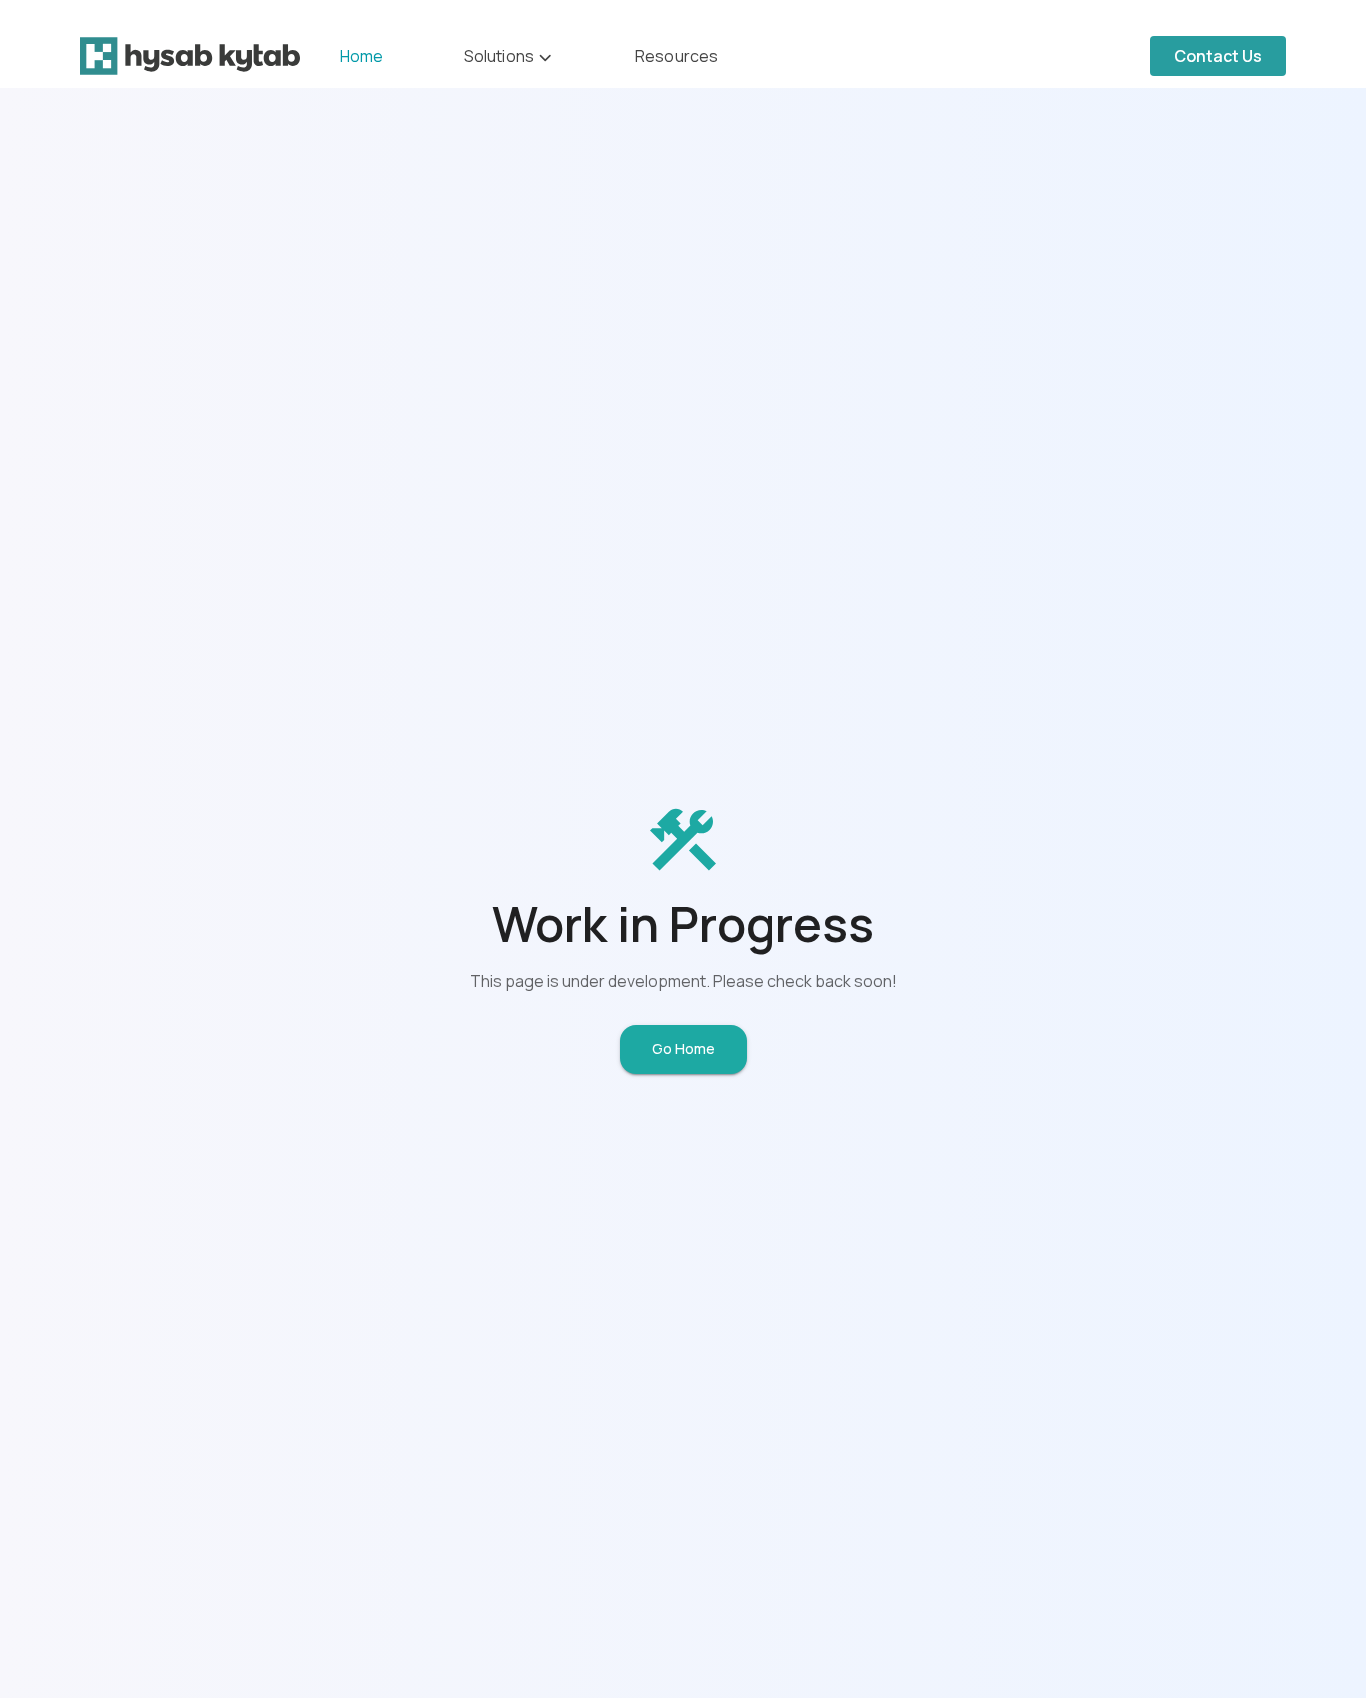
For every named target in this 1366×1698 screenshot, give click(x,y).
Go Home (683, 1048)
